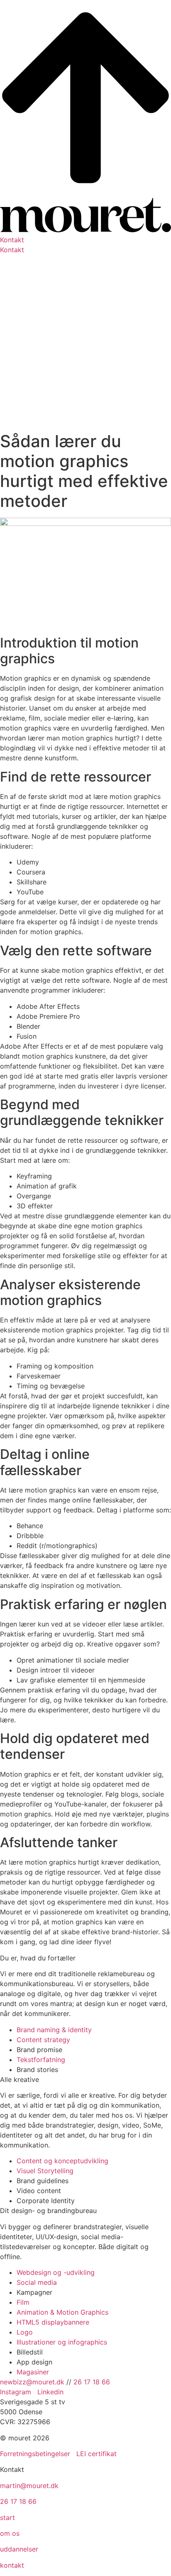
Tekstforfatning (41, 2060)
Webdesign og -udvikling (56, 2272)
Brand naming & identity (54, 2030)
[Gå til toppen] (85, 193)
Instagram (17, 2392)
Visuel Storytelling (45, 2171)
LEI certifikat (96, 2454)
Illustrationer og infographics (62, 2342)
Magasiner (33, 2372)
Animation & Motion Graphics (62, 2312)
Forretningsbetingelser (35, 2454)
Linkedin (50, 2392)
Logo (25, 2332)
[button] (85, 240)
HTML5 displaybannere (53, 2322)
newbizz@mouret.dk (32, 2382)
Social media (37, 2282)
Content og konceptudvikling (62, 2161)
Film (23, 2302)
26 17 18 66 (92, 2382)
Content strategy (43, 2040)
